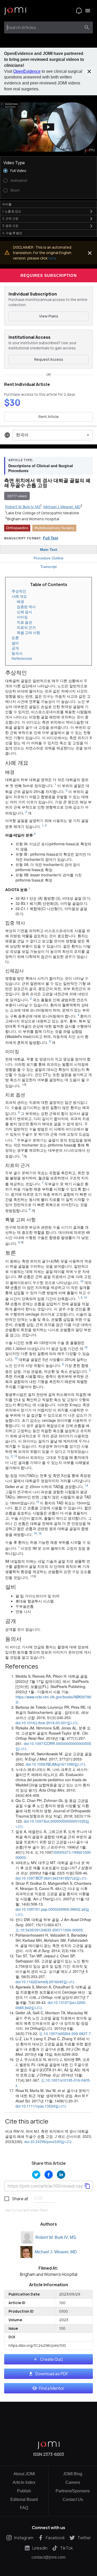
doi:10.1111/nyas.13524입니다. (41, 2106)
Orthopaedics (17, 528)
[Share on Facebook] (49, 2175)
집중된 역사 (26, 607)
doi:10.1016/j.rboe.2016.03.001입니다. (47, 1723)
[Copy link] (87, 2186)
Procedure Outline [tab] (48, 558)
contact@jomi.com (48, 2557)
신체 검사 (24, 612)
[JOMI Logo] (15, 11)
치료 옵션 (24, 622)
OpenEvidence (27, 71)
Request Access (49, 359)
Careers (73, 2482)
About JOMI (24, 2474)
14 (86, 1485)
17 (32, 1576)
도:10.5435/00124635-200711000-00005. (50, 1930)
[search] (87, 27)
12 (16, 1358)
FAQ (24, 2508)
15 (86, 1347)
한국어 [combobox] (22, 435)
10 (82, 1281)
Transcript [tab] (48, 567)
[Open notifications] (79, 11)
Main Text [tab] (49, 550)
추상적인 (19, 591)
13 (16, 1456)
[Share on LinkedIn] (61, 2175)
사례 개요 (19, 596)
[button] (48, 127)
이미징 (22, 617)
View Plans (49, 316)
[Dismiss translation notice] (90, 253)
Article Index (24, 2482)
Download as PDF (52, 2374)
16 (40, 1533)
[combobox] (44, 27)
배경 (20, 601)
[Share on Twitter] (36, 2175)
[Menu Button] (88, 11)
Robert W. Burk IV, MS (56, 2237)
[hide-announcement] (89, 71)
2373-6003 (54, 2454)
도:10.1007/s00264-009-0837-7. (65, 2033)
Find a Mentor (52, 2388)
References (22, 658)
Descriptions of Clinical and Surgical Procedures (41, 468)
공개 (15, 648)
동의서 (17, 653)
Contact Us (73, 2499)
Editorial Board (24, 2499)
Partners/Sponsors (73, 2491)
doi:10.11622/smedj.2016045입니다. (45, 1982)
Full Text (51, 538)
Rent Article (49, 417)
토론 (15, 638)
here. (53, 258)
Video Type (14, 163)
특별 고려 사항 (28, 633)
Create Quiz (52, 2359)
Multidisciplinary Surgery (54, 528)
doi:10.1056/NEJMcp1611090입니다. (56, 1764)
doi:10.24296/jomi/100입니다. (48, 2142)
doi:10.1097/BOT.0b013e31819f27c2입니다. (52, 1878)
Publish (24, 2491)
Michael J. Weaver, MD (56, 2252)
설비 (15, 643)
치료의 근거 (26, 627)
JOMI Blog (73, 2474)
